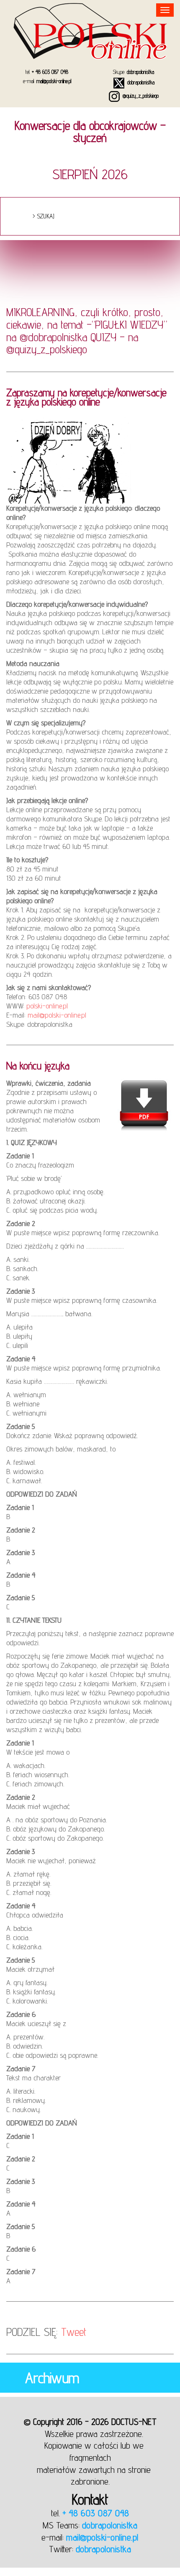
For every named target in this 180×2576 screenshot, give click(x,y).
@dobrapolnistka (53, 337)
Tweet (74, 2332)
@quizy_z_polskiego (140, 96)
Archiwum (52, 2378)
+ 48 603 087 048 (50, 72)
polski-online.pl (47, 1006)
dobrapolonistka (140, 72)
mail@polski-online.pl (54, 81)
